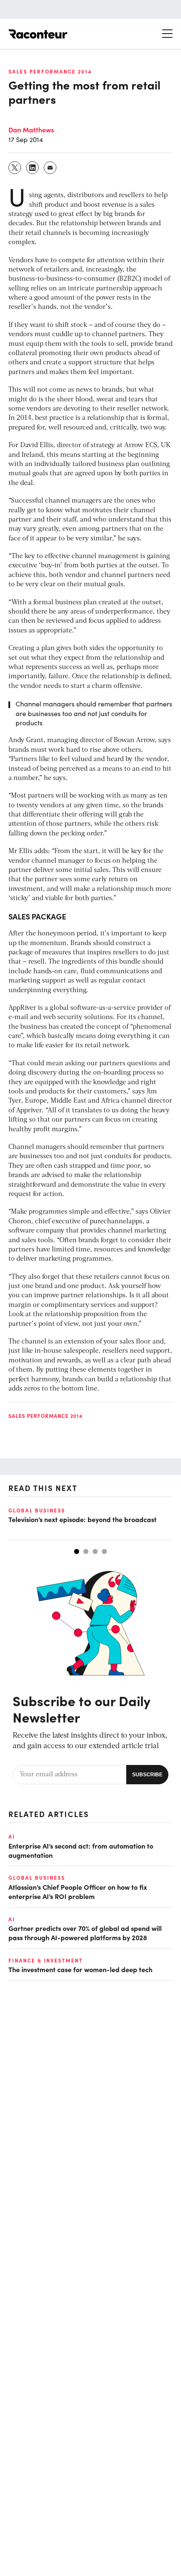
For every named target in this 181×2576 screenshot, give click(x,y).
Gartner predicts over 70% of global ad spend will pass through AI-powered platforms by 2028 (85, 1933)
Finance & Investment (46, 1960)
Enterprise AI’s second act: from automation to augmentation (81, 1850)
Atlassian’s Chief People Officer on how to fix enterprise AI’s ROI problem (78, 1891)
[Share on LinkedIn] (33, 168)
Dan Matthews (31, 129)
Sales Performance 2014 (50, 71)
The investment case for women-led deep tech (80, 1969)
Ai (12, 1836)
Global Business (37, 1510)
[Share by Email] (51, 168)
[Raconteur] (38, 34)
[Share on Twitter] (15, 168)
